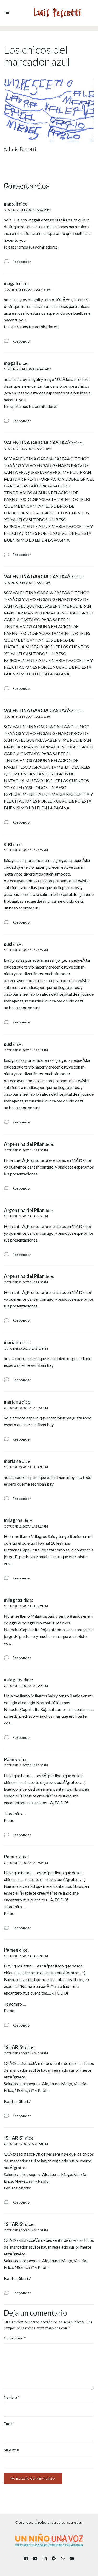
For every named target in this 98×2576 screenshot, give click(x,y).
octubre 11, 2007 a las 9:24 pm (26, 1526)
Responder (22, 261)
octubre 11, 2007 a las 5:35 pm (26, 1765)
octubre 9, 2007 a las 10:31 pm (26, 2053)
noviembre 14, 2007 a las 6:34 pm (28, 210)
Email (9, 2423)
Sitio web (11, 2450)
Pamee (11, 1759)
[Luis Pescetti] (57, 13)
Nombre (12, 2397)
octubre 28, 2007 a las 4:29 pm (26, 850)
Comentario (15, 2338)
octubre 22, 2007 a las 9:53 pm (26, 1150)
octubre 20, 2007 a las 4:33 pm (26, 1348)
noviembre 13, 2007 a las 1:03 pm (28, 449)
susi (8, 844)
